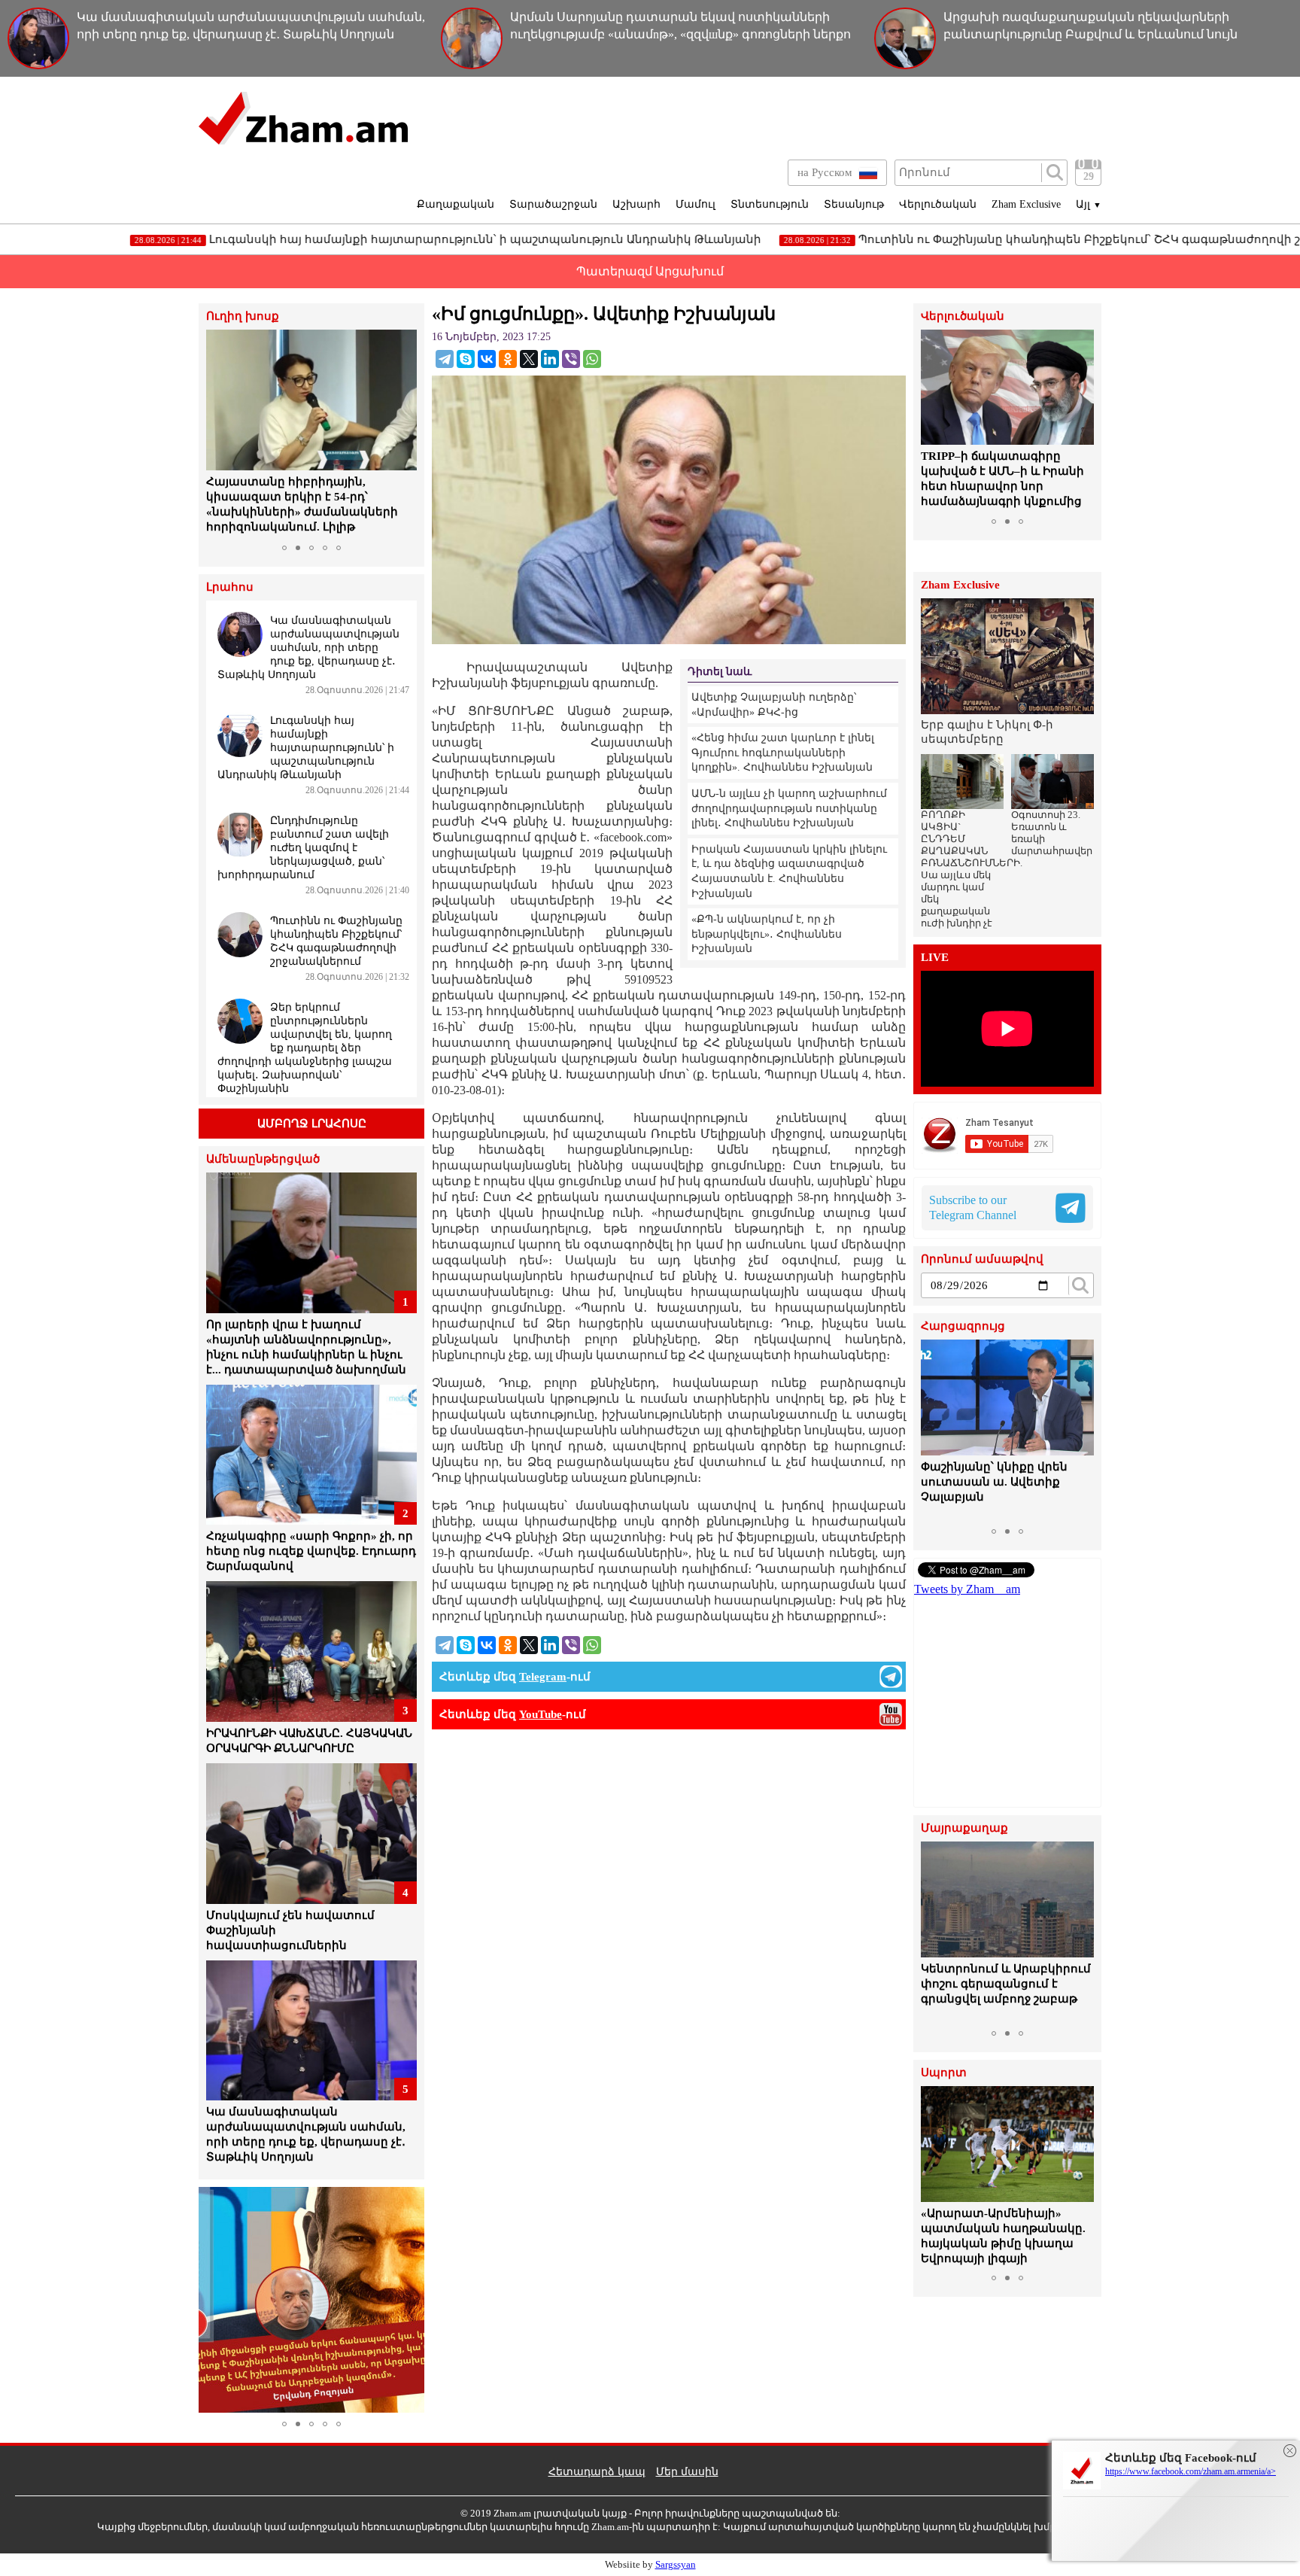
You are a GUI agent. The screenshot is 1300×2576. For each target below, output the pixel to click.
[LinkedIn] (550, 359)
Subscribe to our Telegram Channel (973, 1207)
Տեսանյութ (854, 204)
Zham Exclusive (1026, 204)
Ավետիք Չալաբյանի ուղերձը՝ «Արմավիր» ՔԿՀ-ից (774, 705)
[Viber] (571, 359)
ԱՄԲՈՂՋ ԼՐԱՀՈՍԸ (312, 1124)
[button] (220, 433)
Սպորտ (944, 2073)
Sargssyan (676, 2564)
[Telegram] (445, 359)
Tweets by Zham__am (967, 1589)
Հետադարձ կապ (597, 2472)
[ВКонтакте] (487, 359)
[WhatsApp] (592, 359)
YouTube (541, 1714)
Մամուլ (696, 204)
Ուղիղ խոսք (243, 316)
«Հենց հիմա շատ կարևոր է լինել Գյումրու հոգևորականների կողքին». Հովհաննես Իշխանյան (783, 753)
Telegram (543, 1677)
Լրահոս (230, 587)
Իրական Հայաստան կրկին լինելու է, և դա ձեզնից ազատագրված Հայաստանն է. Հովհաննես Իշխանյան (789, 871)
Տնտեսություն (770, 204)
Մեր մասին (687, 2472)
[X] (529, 359)
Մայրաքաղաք (964, 1828)
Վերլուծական (938, 204)
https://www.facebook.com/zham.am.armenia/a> (1191, 2471)
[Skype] (466, 359)
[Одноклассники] (508, 359)
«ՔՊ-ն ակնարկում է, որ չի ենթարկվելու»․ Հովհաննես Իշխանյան (767, 934)
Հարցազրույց (963, 1326)
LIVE (935, 958)
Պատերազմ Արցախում (650, 271)
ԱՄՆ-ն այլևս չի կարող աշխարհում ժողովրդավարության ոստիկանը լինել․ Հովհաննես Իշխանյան (789, 808)
